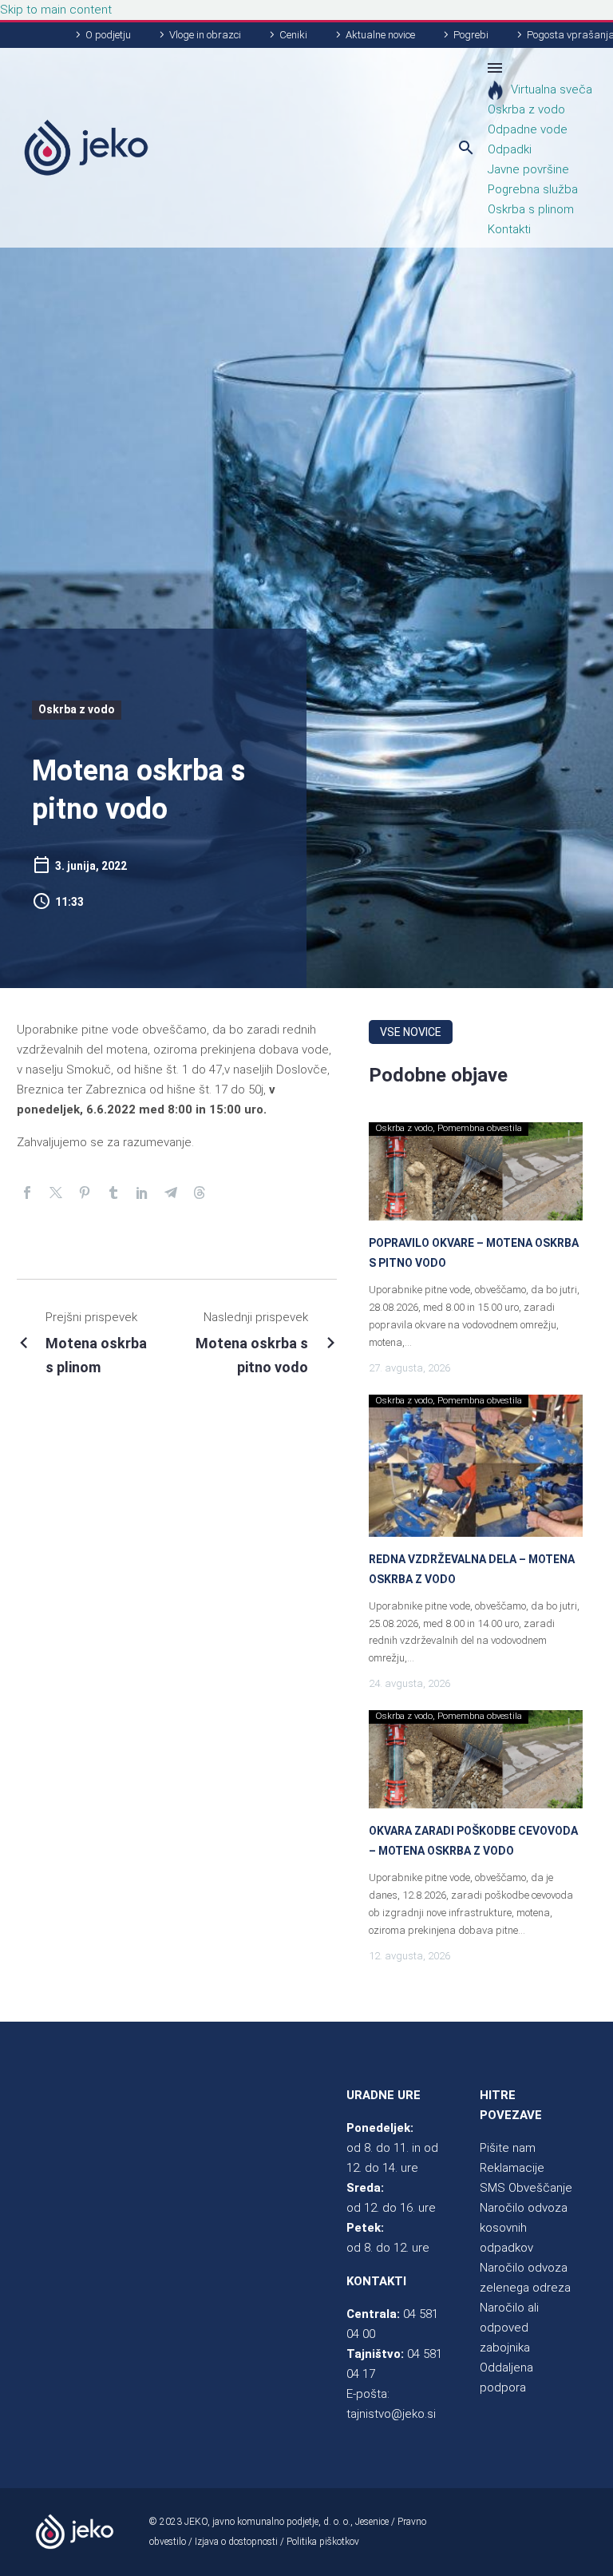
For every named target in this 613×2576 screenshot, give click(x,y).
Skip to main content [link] (56, 10)
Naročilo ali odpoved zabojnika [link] (509, 2328)
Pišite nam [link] (508, 2148)
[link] (86, 148)
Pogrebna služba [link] (533, 189)
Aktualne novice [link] (380, 35)
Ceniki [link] (293, 35)
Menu (495, 68)
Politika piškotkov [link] (323, 2542)
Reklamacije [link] (512, 2168)
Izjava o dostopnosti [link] (236, 2542)
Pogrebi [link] (471, 35)
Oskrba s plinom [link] (531, 209)
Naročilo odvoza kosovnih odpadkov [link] (524, 2228)
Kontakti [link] (509, 229)
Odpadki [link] (510, 149)
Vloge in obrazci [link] (205, 35)
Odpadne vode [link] (528, 129)
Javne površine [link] (528, 169)
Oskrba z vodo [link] (526, 109)
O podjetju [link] (108, 35)
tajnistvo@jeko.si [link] (391, 2414)
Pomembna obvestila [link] (480, 1128)
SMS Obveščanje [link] (526, 2188)
